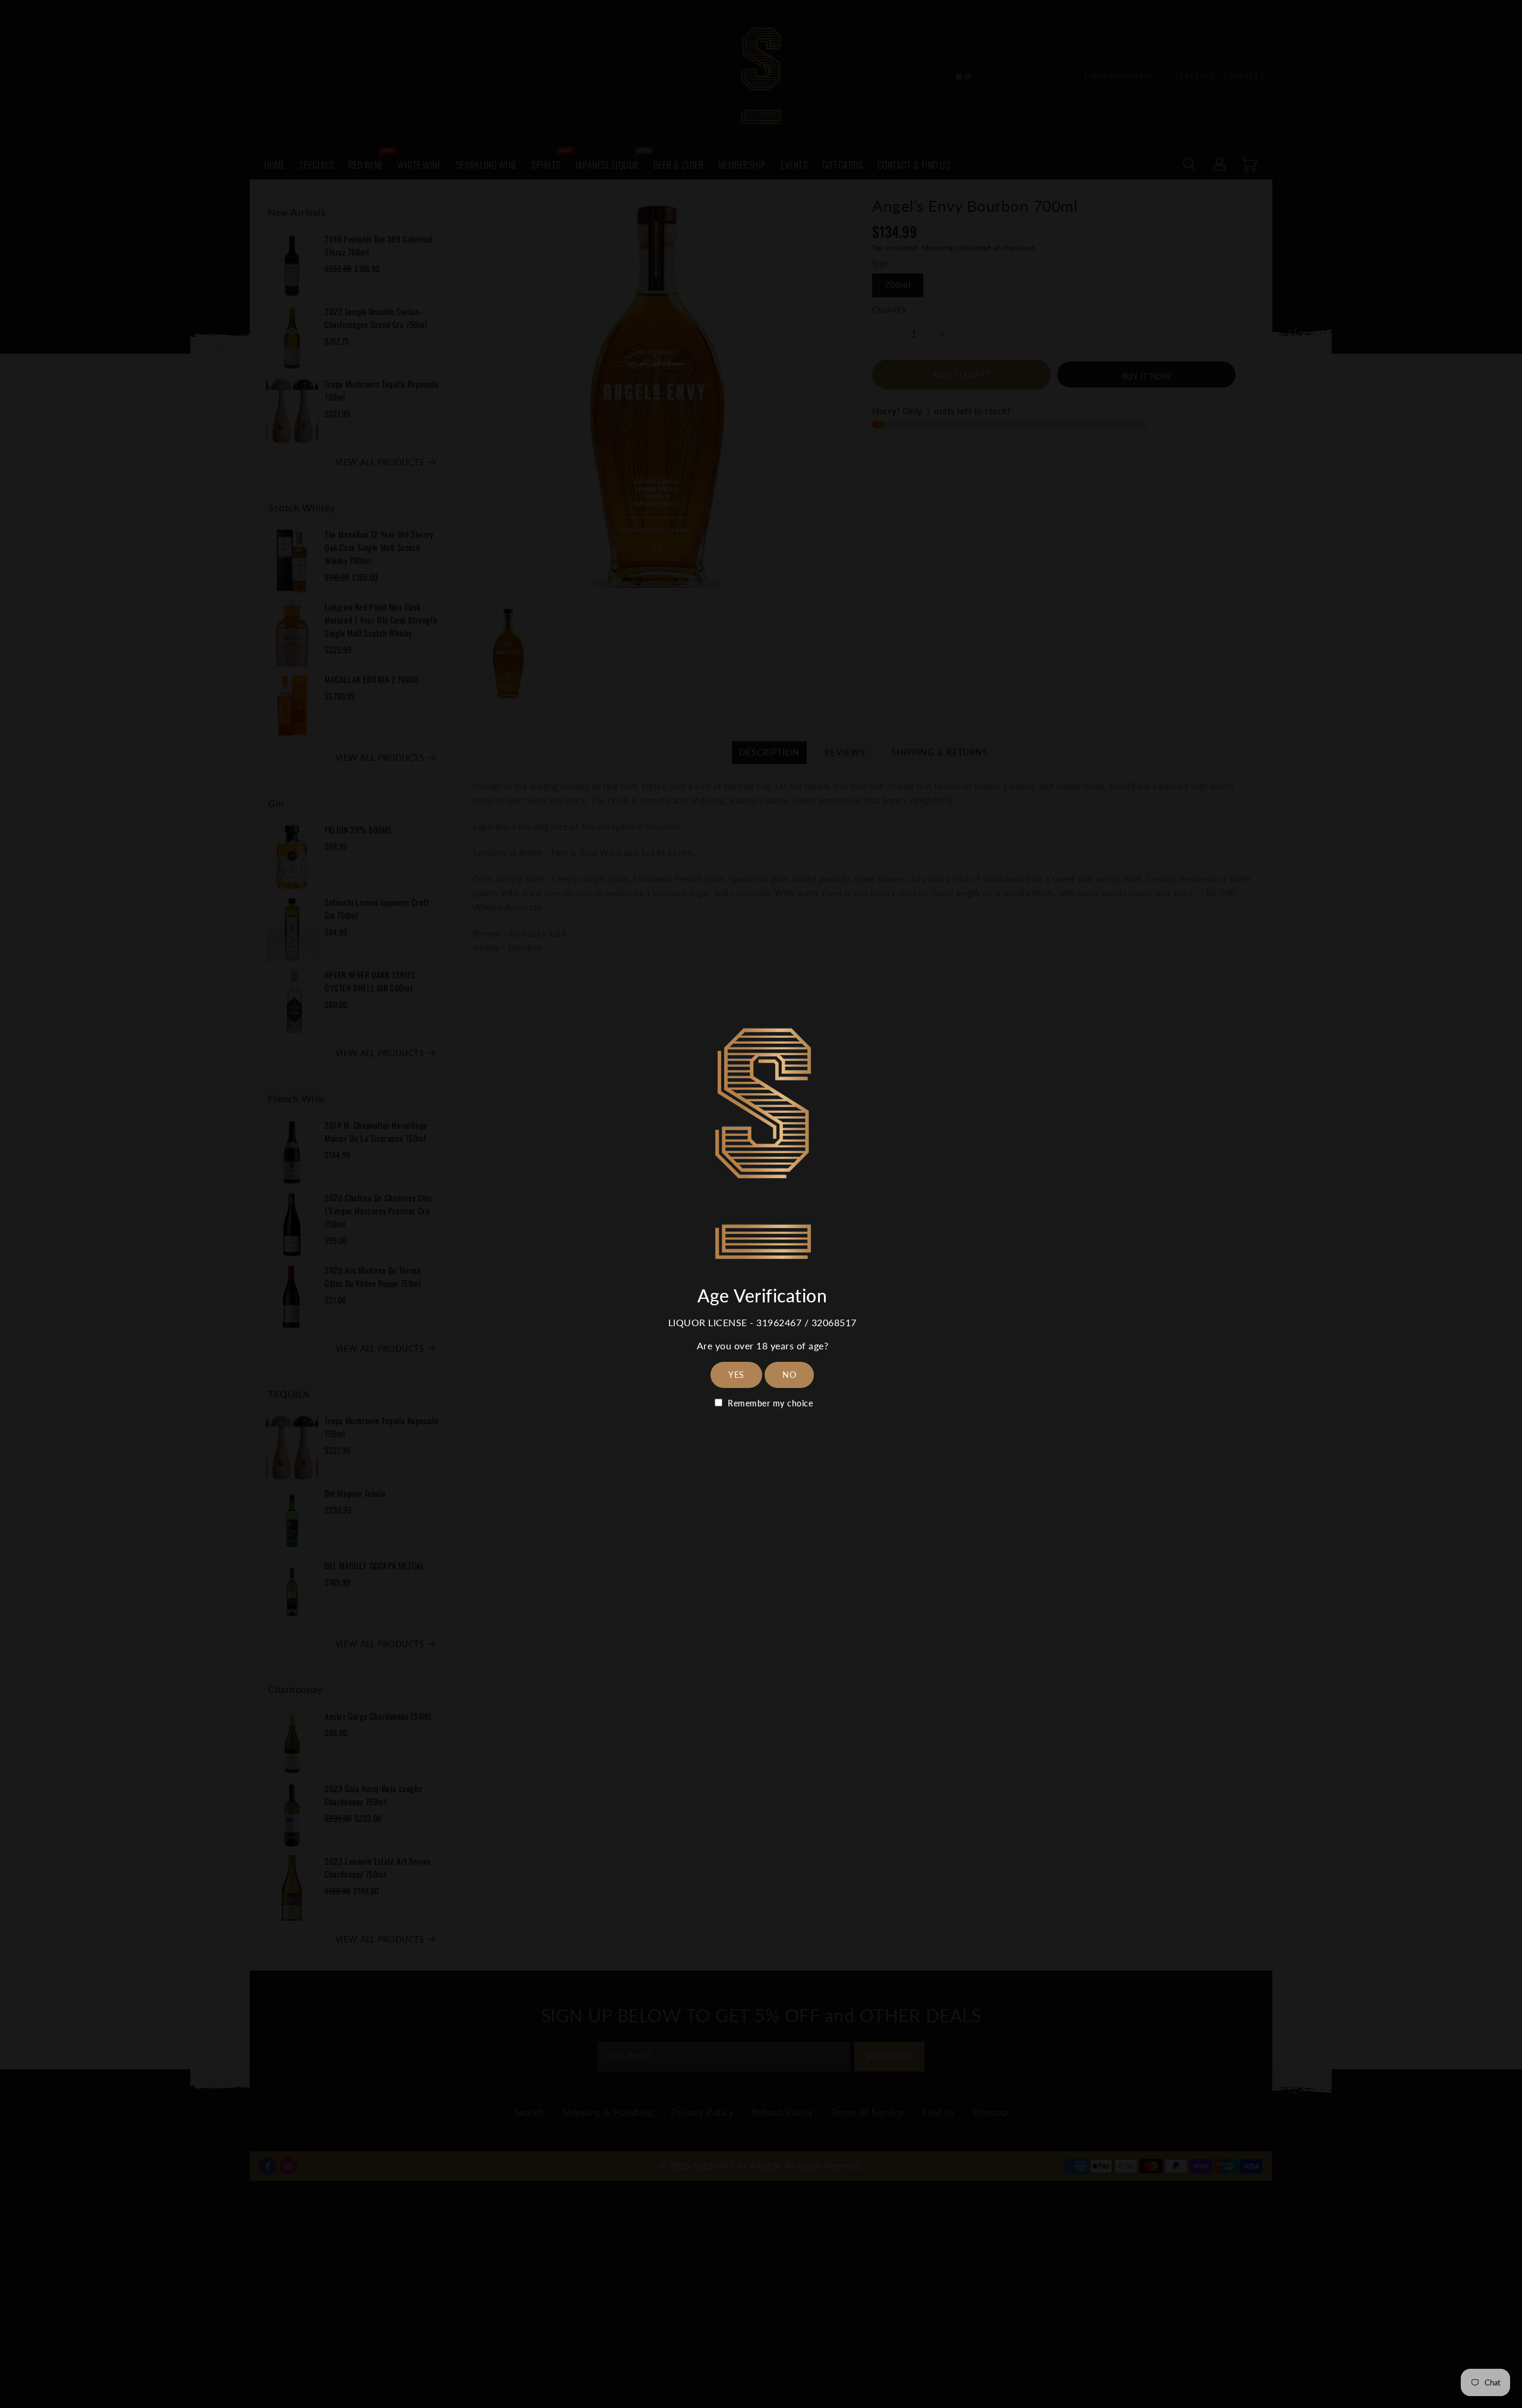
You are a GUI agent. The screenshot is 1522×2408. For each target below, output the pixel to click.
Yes (736, 1375)
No (789, 1375)
